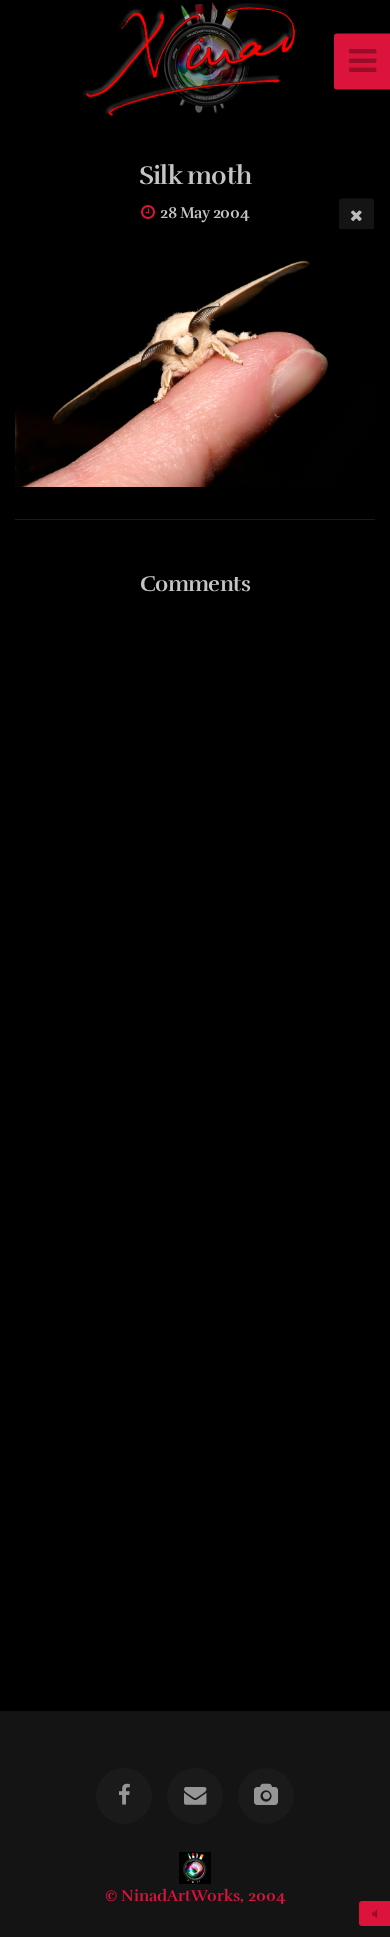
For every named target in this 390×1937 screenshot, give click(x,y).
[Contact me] (195, 1796)
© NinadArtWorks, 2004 (195, 1896)
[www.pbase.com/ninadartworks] (266, 1796)
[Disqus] (195, 871)
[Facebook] (124, 1796)
